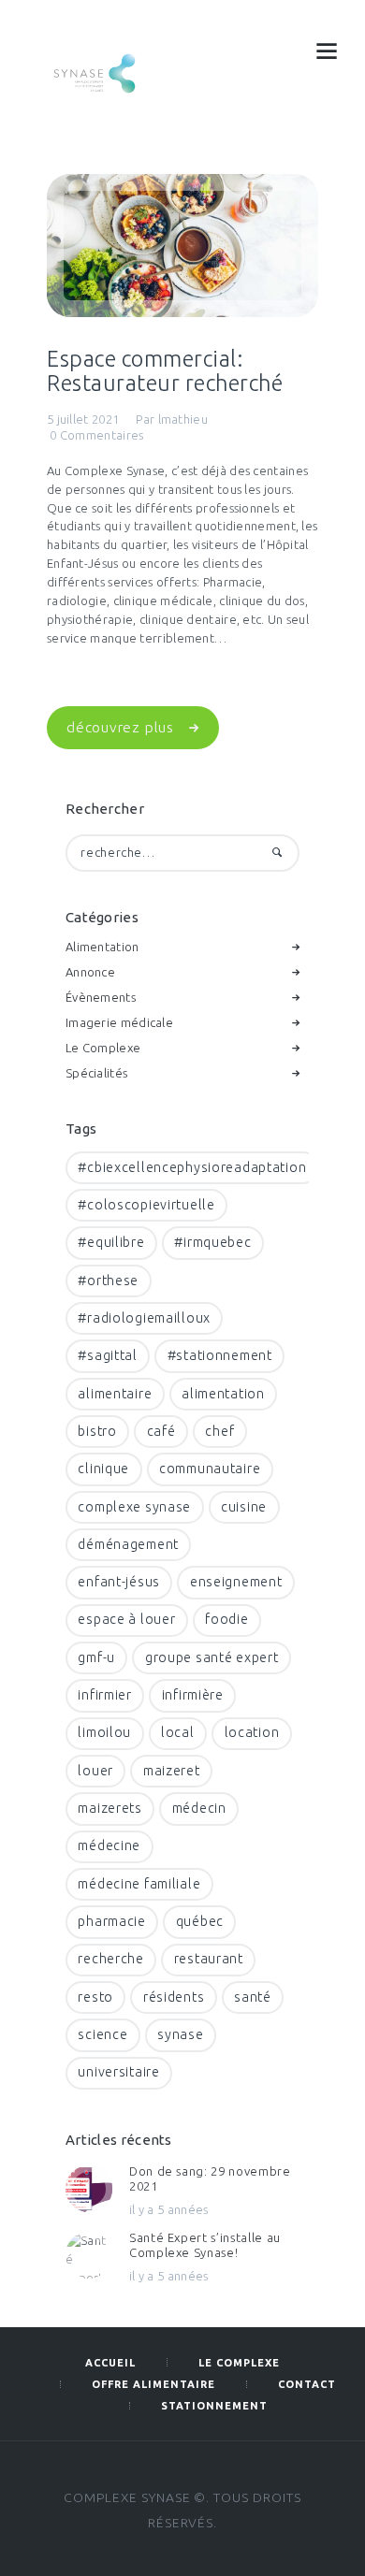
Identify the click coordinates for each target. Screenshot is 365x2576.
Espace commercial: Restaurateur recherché (165, 370)
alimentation (223, 1394)
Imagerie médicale (119, 1022)
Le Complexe (103, 1048)
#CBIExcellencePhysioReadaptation (192, 1167)
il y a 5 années (169, 2209)
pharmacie (111, 1921)
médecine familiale (139, 1884)
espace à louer (126, 1619)
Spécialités (96, 1073)
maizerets (109, 1808)
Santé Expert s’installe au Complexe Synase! (205, 2245)
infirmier (104, 1695)
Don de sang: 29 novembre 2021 (210, 2178)
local (178, 1732)
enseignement (236, 1582)
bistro (97, 1431)
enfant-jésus (119, 1582)
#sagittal (107, 1355)
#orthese (108, 1281)
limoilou (104, 1732)
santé (253, 1997)
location (252, 1732)
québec (200, 1921)
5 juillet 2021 (83, 419)
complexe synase (134, 1507)
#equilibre (111, 1242)
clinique (103, 1469)
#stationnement (220, 1355)
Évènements (101, 997)
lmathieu (183, 419)
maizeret (172, 1771)
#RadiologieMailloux (144, 1318)
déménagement (128, 1544)
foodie (226, 1619)
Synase (180, 2034)
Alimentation (102, 947)
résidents (174, 1997)
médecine (109, 1845)
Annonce (90, 972)
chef (219, 1431)
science (102, 2034)
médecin (199, 1808)
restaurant (209, 1959)
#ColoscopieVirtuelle (146, 1205)
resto (95, 1997)
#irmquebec (212, 1242)
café (161, 1431)
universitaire (118, 2072)
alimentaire (115, 1394)
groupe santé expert (212, 1657)
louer (95, 1771)
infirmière (193, 1695)
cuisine (244, 1507)
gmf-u (96, 1657)
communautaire (210, 1469)
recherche (110, 1959)
